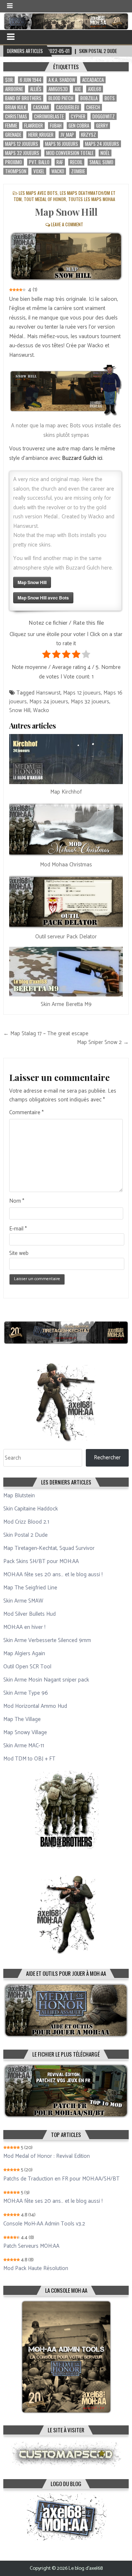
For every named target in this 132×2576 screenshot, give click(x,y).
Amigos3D (58, 89)
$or (9, 80)
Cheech (93, 107)
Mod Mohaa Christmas (66, 865)
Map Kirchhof (66, 792)
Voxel (39, 171)
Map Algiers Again (24, 1654)
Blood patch (61, 98)
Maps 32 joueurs (22, 153)
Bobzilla (89, 98)
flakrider (34, 126)
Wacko (58, 171)
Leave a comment (67, 224)
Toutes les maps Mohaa (92, 199)
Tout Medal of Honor (45, 199)
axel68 (95, 89)
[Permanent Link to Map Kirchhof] (66, 759)
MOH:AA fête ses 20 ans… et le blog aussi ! (53, 1575)
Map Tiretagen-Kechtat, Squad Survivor (49, 1548)
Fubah (56, 126)
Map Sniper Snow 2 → (103, 1042)
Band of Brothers (23, 98)
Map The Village (22, 1719)
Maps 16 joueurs (62, 144)
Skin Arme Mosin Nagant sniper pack (46, 1680)
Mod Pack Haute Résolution (36, 2269)
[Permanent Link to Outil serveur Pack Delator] (66, 902)
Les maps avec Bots (38, 193)
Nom (17, 1201)
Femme (11, 126)
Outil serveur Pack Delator (66, 937)
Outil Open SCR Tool (27, 1667)
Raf (60, 162)
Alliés (36, 89)
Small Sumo (101, 162)
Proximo (14, 162)
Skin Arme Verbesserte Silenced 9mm (47, 1640)
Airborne (14, 89)
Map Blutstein (19, 1496)
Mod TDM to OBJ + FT (29, 1759)
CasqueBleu (68, 107)
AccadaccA (93, 80)
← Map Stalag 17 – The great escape (46, 1034)
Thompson (16, 171)
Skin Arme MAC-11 (24, 1746)
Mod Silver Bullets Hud (30, 1614)
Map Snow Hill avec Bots (43, 598)
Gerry (102, 126)
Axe (78, 89)
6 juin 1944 (31, 80)
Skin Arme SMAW (23, 1601)
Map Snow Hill (66, 212)
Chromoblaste (49, 116)
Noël (105, 153)
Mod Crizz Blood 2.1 (26, 1522)
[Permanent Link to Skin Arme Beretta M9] (66, 972)
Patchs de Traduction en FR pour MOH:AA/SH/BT (61, 2179)
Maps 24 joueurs (102, 144)
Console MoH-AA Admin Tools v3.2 (44, 2224)
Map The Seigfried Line (30, 1588)
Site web (19, 1253)
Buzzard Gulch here (89, 568)
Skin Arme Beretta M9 (66, 1004)
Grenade (13, 135)
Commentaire (26, 1113)
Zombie (78, 171)
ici (99, 458)
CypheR (78, 116)
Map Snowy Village (25, 1733)
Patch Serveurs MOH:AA (31, 2246)
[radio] (46, 656)
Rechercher (107, 1458)
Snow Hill (20, 710)
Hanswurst (48, 693)
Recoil (76, 162)
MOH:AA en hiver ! (24, 1627)
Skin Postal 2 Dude (25, 1535)
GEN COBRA (79, 126)
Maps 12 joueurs (22, 144)
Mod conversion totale (70, 153)
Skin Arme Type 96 (26, 1693)
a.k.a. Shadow (62, 80)
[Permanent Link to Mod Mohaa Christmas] (66, 829)
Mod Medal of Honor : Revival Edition (47, 2156)
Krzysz (89, 135)
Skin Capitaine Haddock (31, 1509)
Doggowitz (104, 116)
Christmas (16, 116)
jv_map (67, 135)
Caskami (41, 107)
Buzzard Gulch (79, 458)
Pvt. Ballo (39, 162)
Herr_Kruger (41, 135)
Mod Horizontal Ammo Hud (35, 1706)
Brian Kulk (16, 107)
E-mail (18, 1229)
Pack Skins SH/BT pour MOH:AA (41, 1561)
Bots (110, 98)
